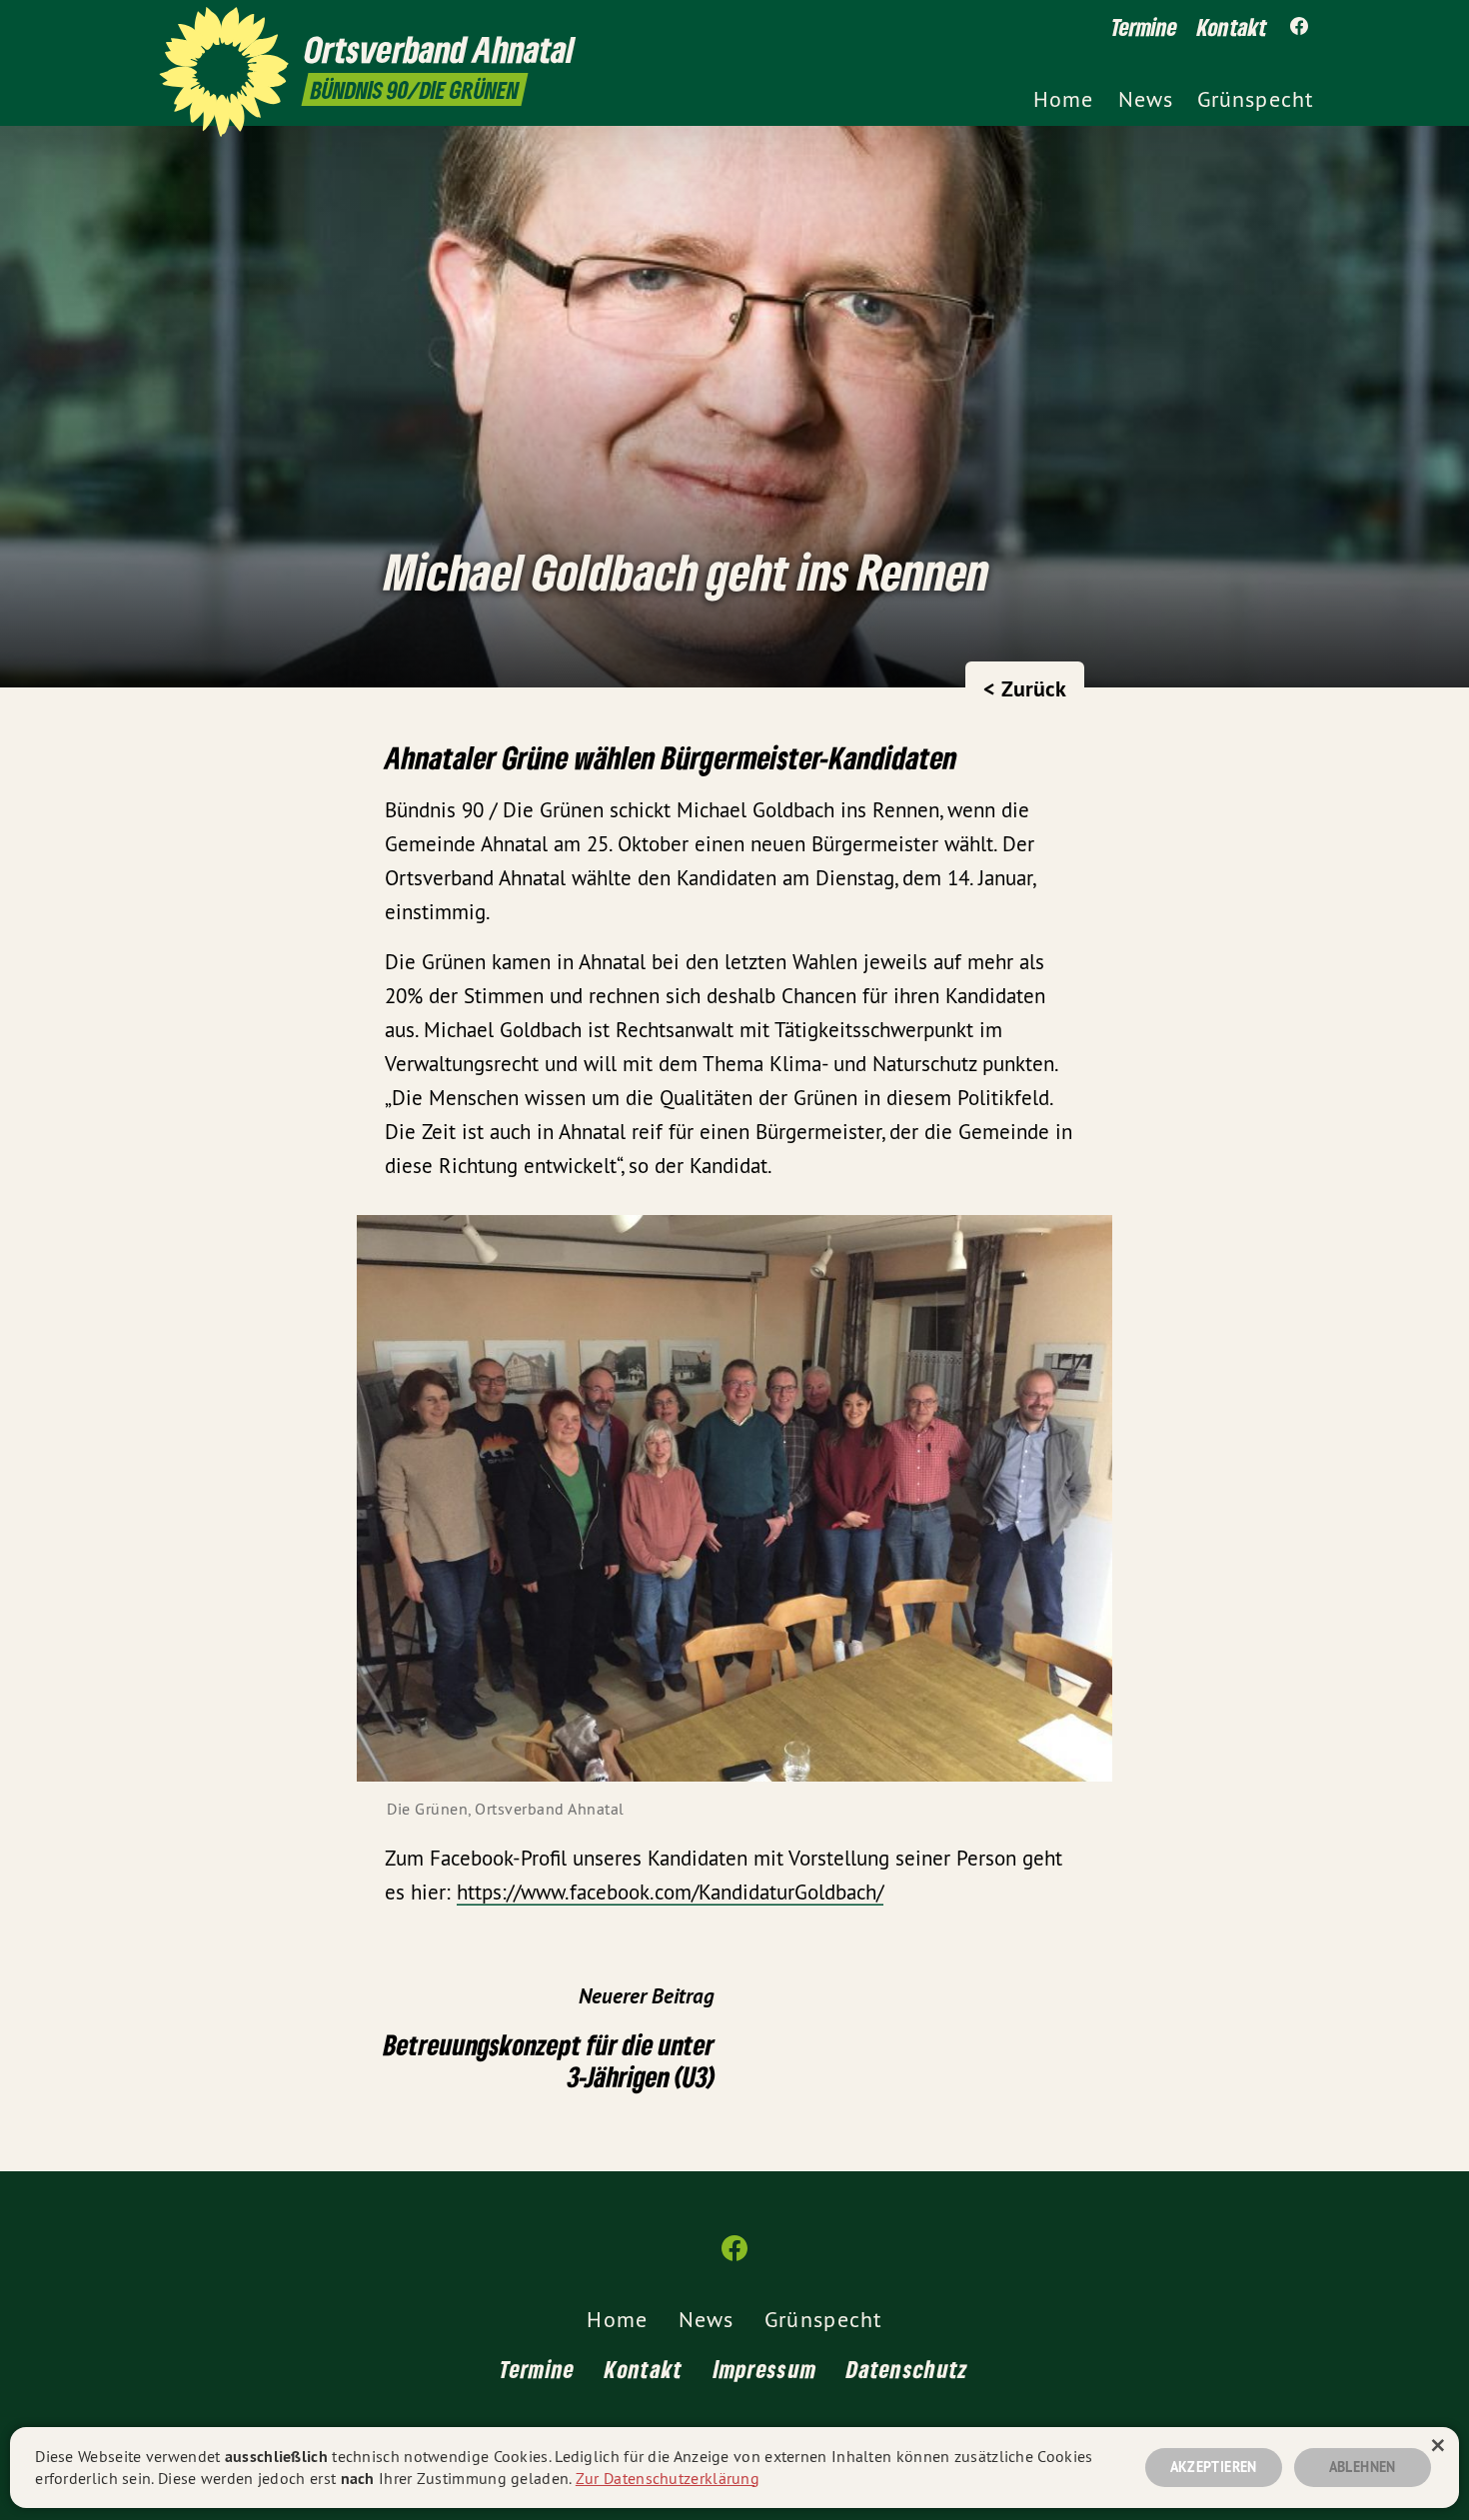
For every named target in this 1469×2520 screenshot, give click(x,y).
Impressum (765, 2369)
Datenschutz (907, 2369)
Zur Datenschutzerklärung (668, 2478)
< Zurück (1025, 688)
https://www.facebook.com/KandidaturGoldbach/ (670, 1892)
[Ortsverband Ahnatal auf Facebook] (1299, 27)
